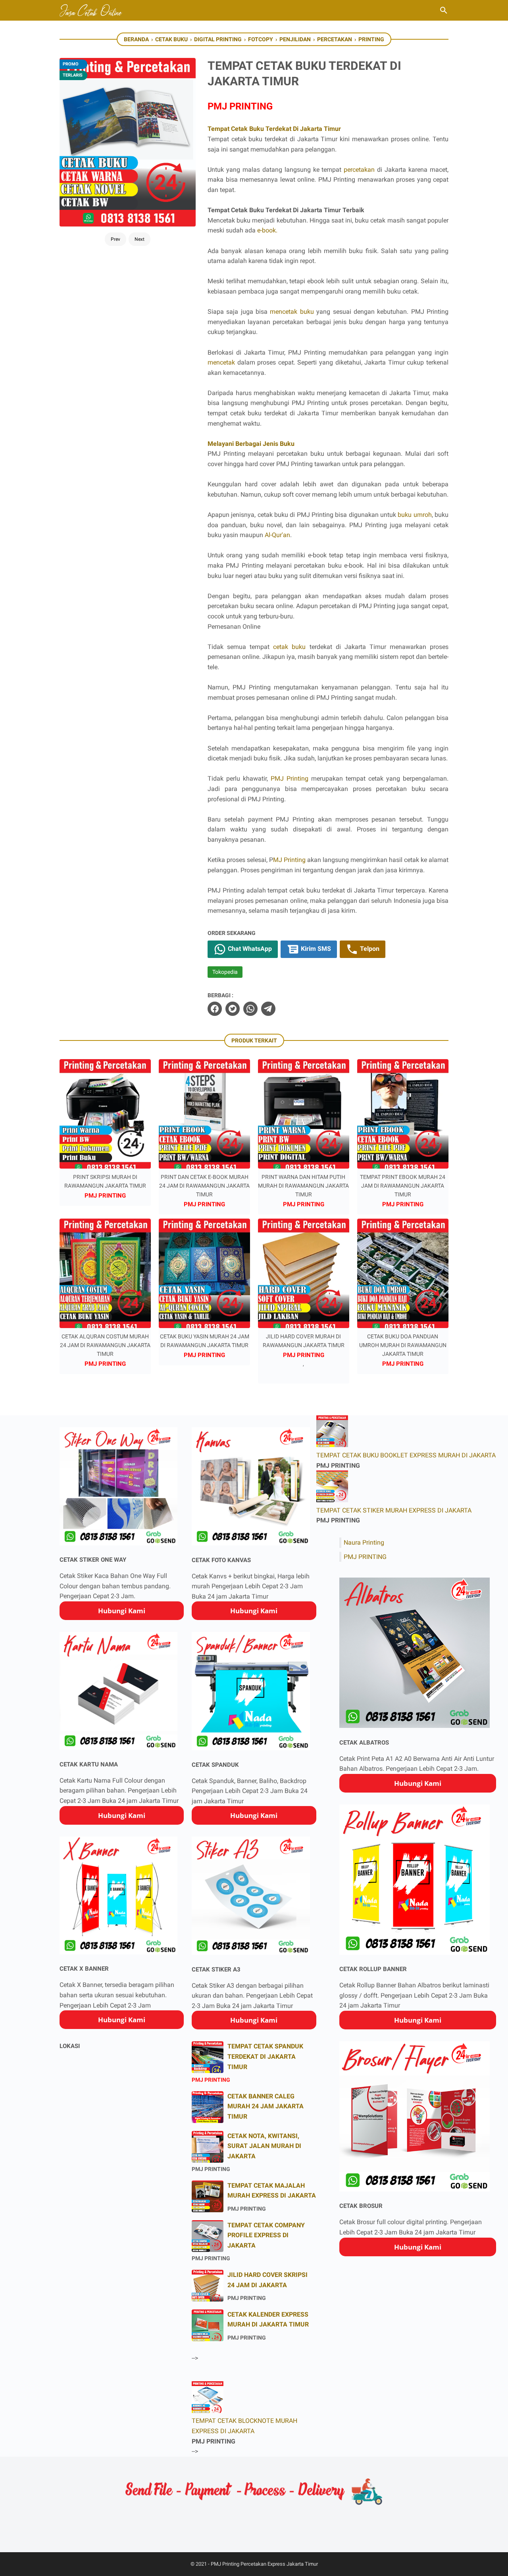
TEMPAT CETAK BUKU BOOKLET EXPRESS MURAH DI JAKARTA (406, 1455)
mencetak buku (292, 312)
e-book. (267, 230)
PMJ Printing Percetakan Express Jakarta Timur (264, 2564)
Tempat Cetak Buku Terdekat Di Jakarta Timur (274, 129)
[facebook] (215, 1009)
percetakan (359, 170)
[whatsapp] (250, 1009)
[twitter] (233, 1009)
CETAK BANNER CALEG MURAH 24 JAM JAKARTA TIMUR (266, 2106)
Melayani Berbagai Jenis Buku (251, 444)
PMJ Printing (290, 778)
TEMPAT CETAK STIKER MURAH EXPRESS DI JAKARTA (394, 1510)
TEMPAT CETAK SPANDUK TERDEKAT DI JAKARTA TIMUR (265, 2056)
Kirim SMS (315, 949)
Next (140, 239)
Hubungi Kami (122, 1611)
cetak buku (289, 647)
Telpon (369, 949)
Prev (115, 239)
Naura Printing (364, 1542)
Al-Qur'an (277, 535)
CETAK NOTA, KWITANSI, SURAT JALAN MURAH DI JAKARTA (264, 2146)
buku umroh (415, 515)
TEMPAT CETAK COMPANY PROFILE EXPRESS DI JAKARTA (266, 2235)
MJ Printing (289, 860)
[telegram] (268, 1009)
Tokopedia (225, 972)
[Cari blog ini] (444, 10)
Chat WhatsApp (249, 949)
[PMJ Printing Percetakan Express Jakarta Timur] (92, 10)
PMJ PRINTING (365, 1557)
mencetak (221, 362)
